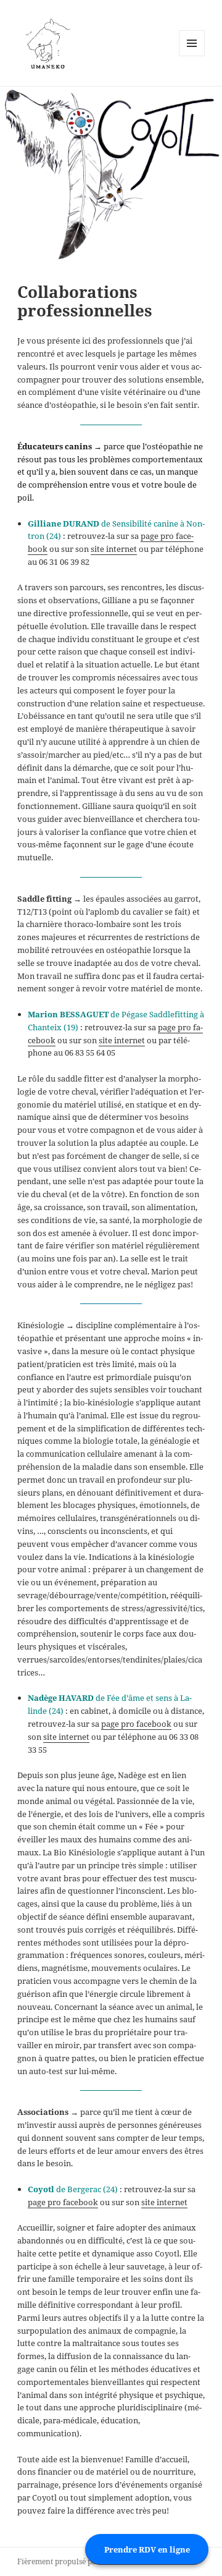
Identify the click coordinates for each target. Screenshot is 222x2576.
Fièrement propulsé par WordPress (78, 2561)
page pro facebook (136, 1724)
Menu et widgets (192, 56)
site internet (114, 549)
